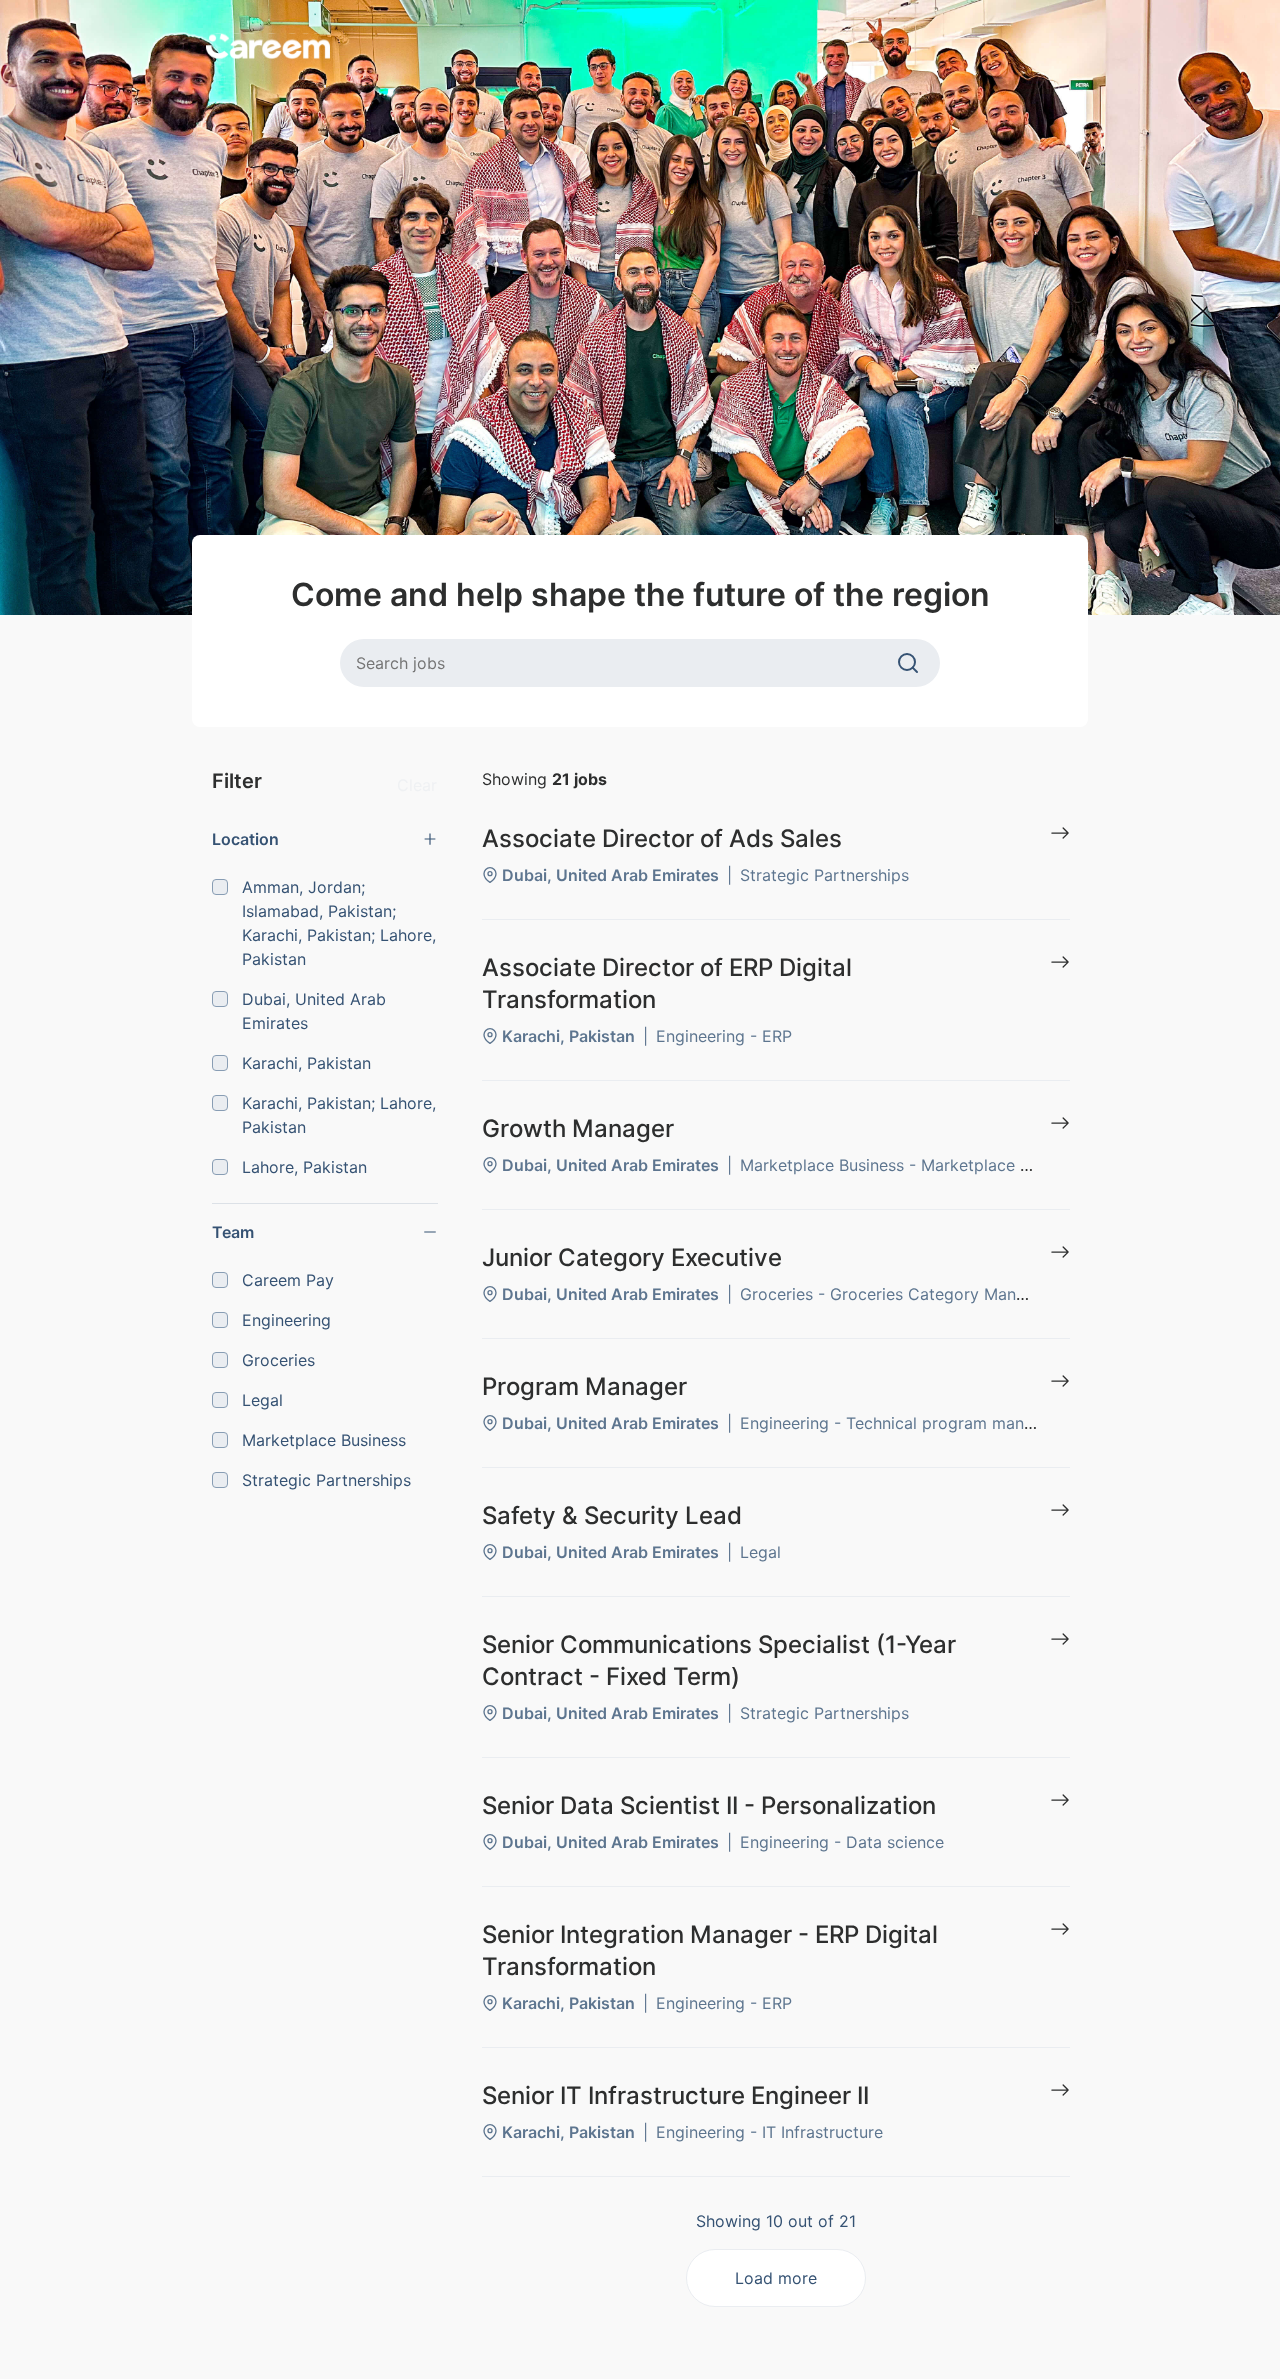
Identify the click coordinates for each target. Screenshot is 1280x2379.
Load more (776, 2278)
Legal (262, 1400)
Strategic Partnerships (326, 1480)
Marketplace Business (324, 1440)
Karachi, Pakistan (306, 1063)
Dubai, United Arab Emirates (314, 1011)
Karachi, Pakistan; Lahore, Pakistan (339, 1115)
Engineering (286, 1320)
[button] (325, 839)
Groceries (278, 1360)
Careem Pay (288, 1280)
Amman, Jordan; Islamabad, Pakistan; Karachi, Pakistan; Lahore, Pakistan (339, 923)
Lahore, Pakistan (304, 1167)
